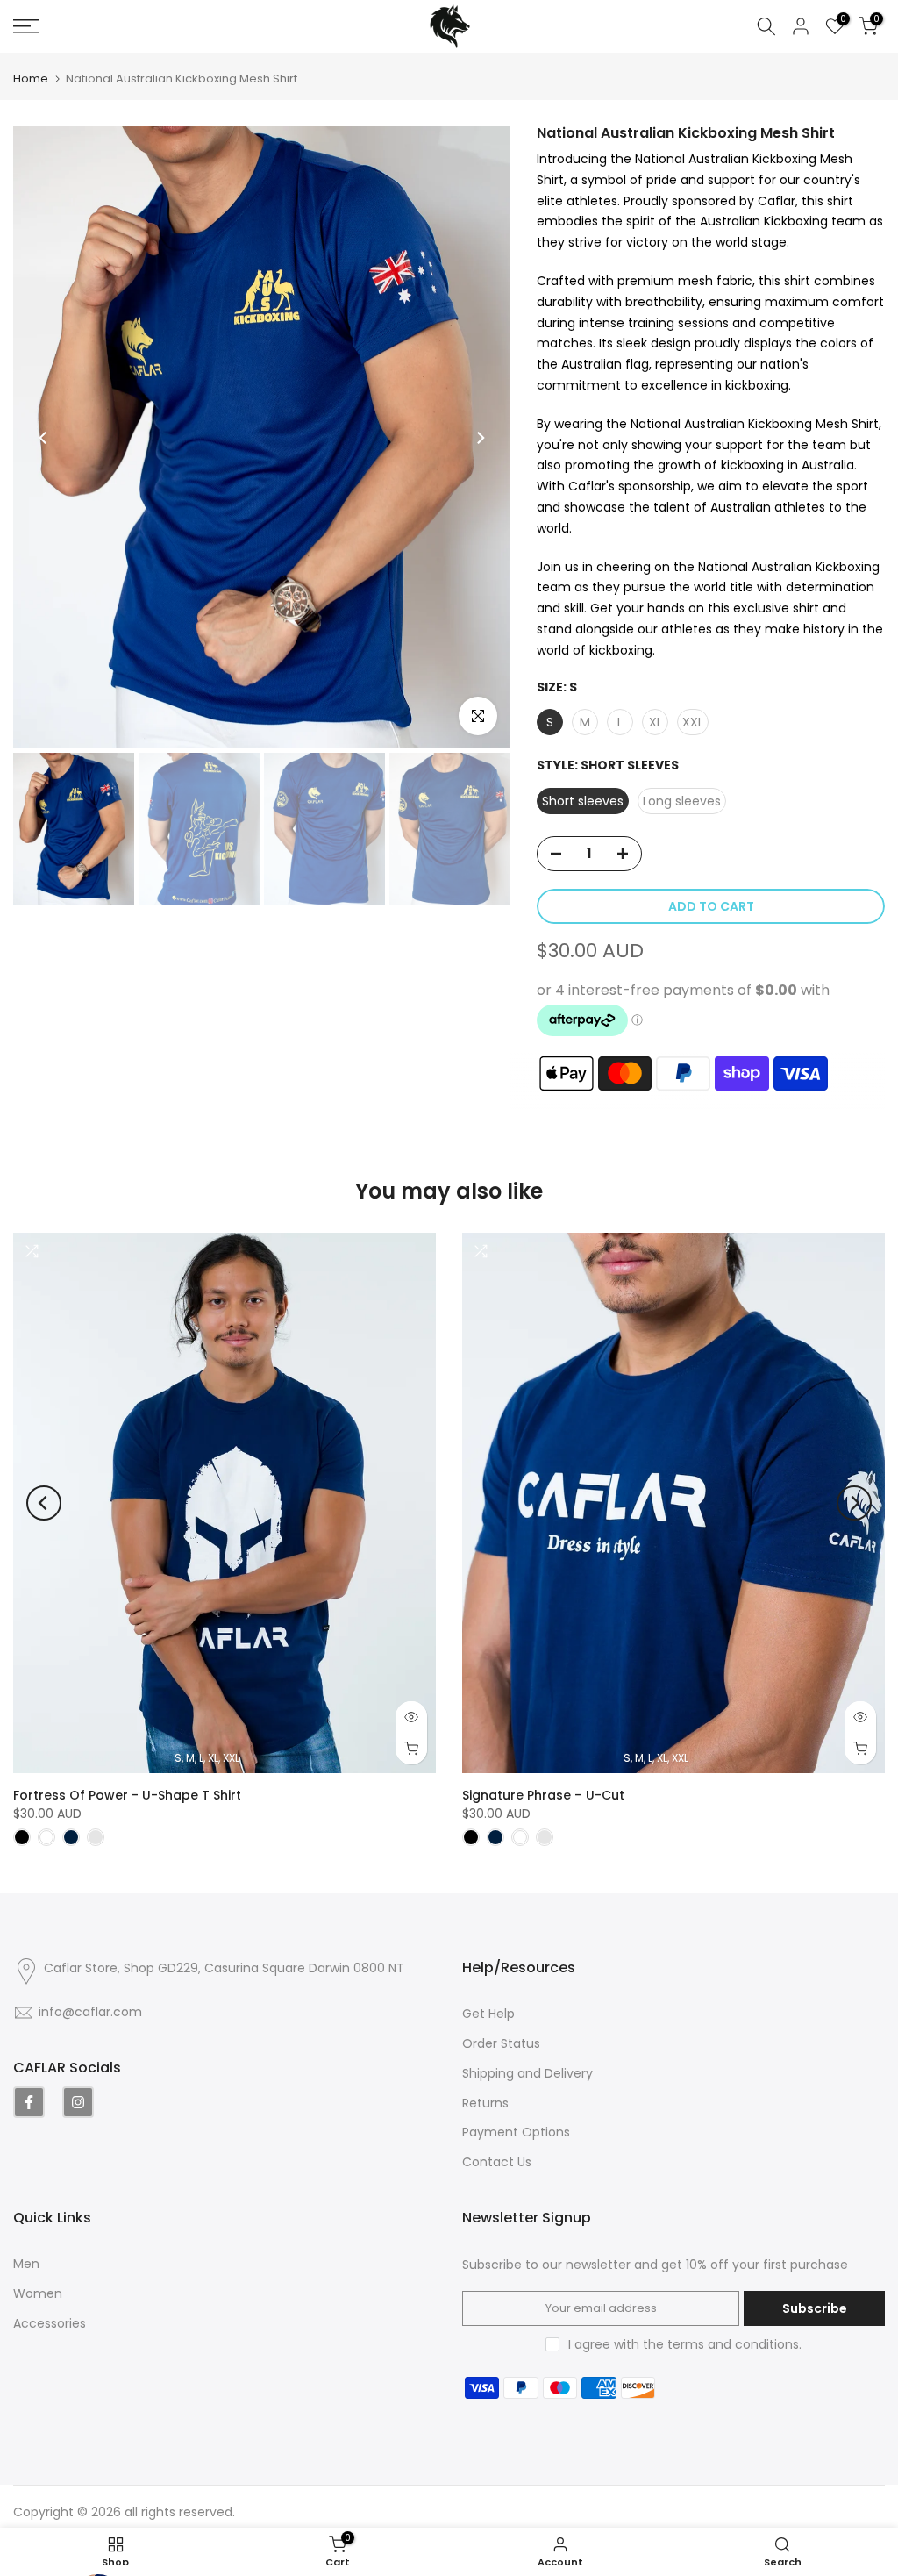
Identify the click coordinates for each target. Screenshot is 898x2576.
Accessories (50, 2323)
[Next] (480, 438)
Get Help (488, 2014)
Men (26, 2264)
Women (38, 2293)
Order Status (501, 2043)
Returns (485, 2103)
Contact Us (497, 2162)
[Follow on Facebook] (29, 2102)
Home (31, 79)
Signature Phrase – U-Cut (543, 1794)
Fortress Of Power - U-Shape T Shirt (127, 1794)
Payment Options (516, 2132)
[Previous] (44, 438)
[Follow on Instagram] (78, 2102)
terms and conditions (733, 2344)
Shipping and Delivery (527, 2073)
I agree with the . (685, 2344)
